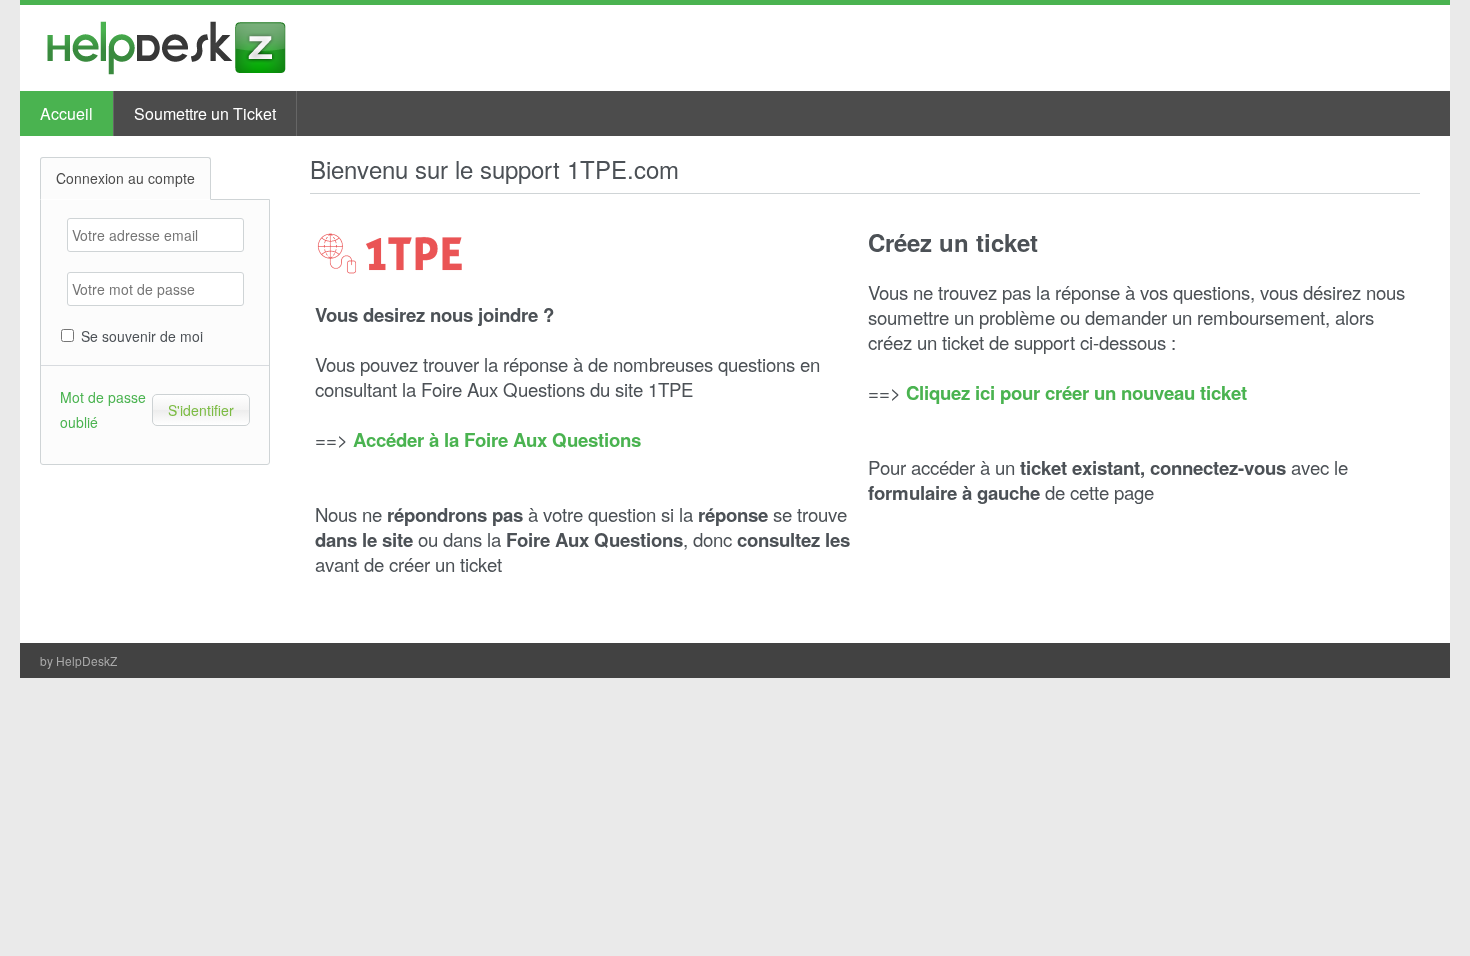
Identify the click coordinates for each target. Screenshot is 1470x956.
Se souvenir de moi (140, 336)
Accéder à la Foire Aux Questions (497, 439)
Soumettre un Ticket (205, 113)
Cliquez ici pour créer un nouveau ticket (1076, 392)
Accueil (66, 113)
